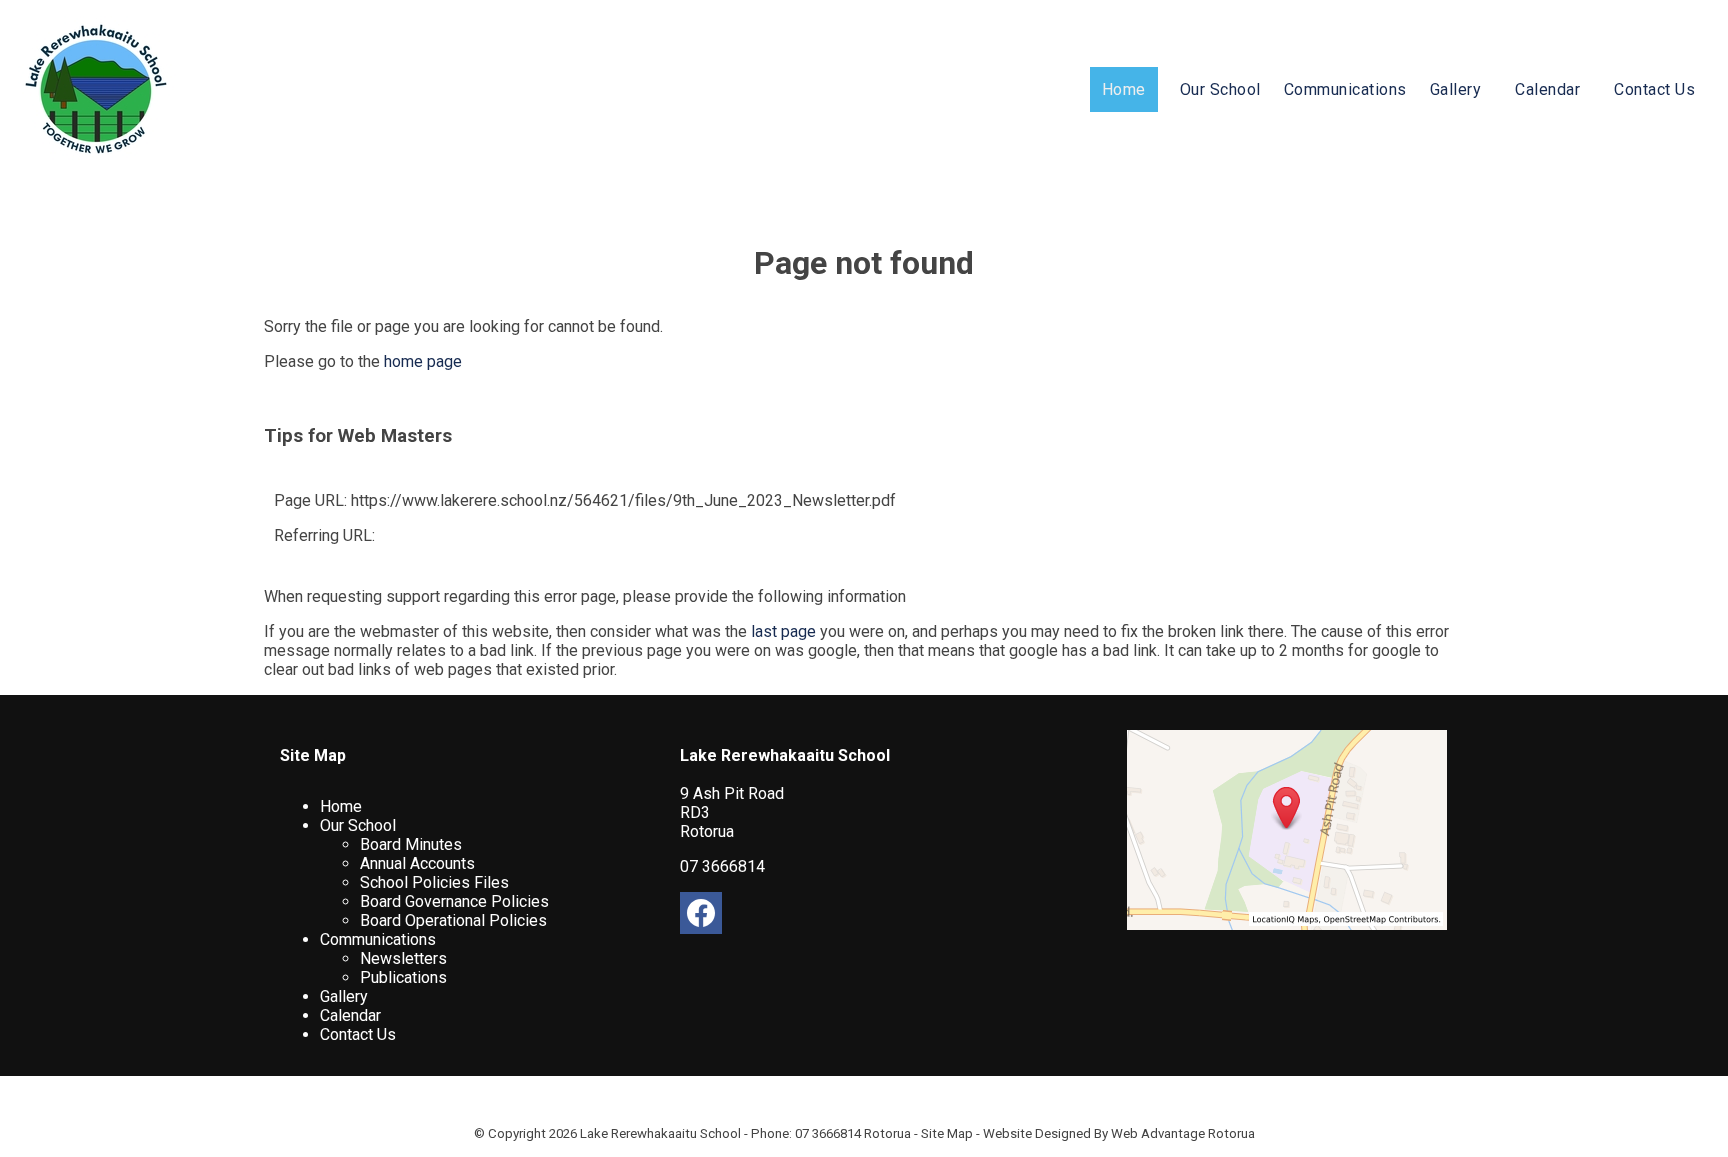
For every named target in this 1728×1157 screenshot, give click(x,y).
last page (783, 631)
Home (1124, 89)
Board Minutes (411, 844)
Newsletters (403, 958)
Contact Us (1654, 89)
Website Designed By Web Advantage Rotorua (1119, 1133)
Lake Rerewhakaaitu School (660, 1133)
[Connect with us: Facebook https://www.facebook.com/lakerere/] (701, 917)
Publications (403, 977)
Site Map (947, 1133)
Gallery (1456, 89)
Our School (1220, 89)
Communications (1345, 89)
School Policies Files (434, 882)
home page (423, 361)
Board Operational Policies (453, 920)
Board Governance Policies (454, 901)
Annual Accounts (417, 863)
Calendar (1547, 89)
